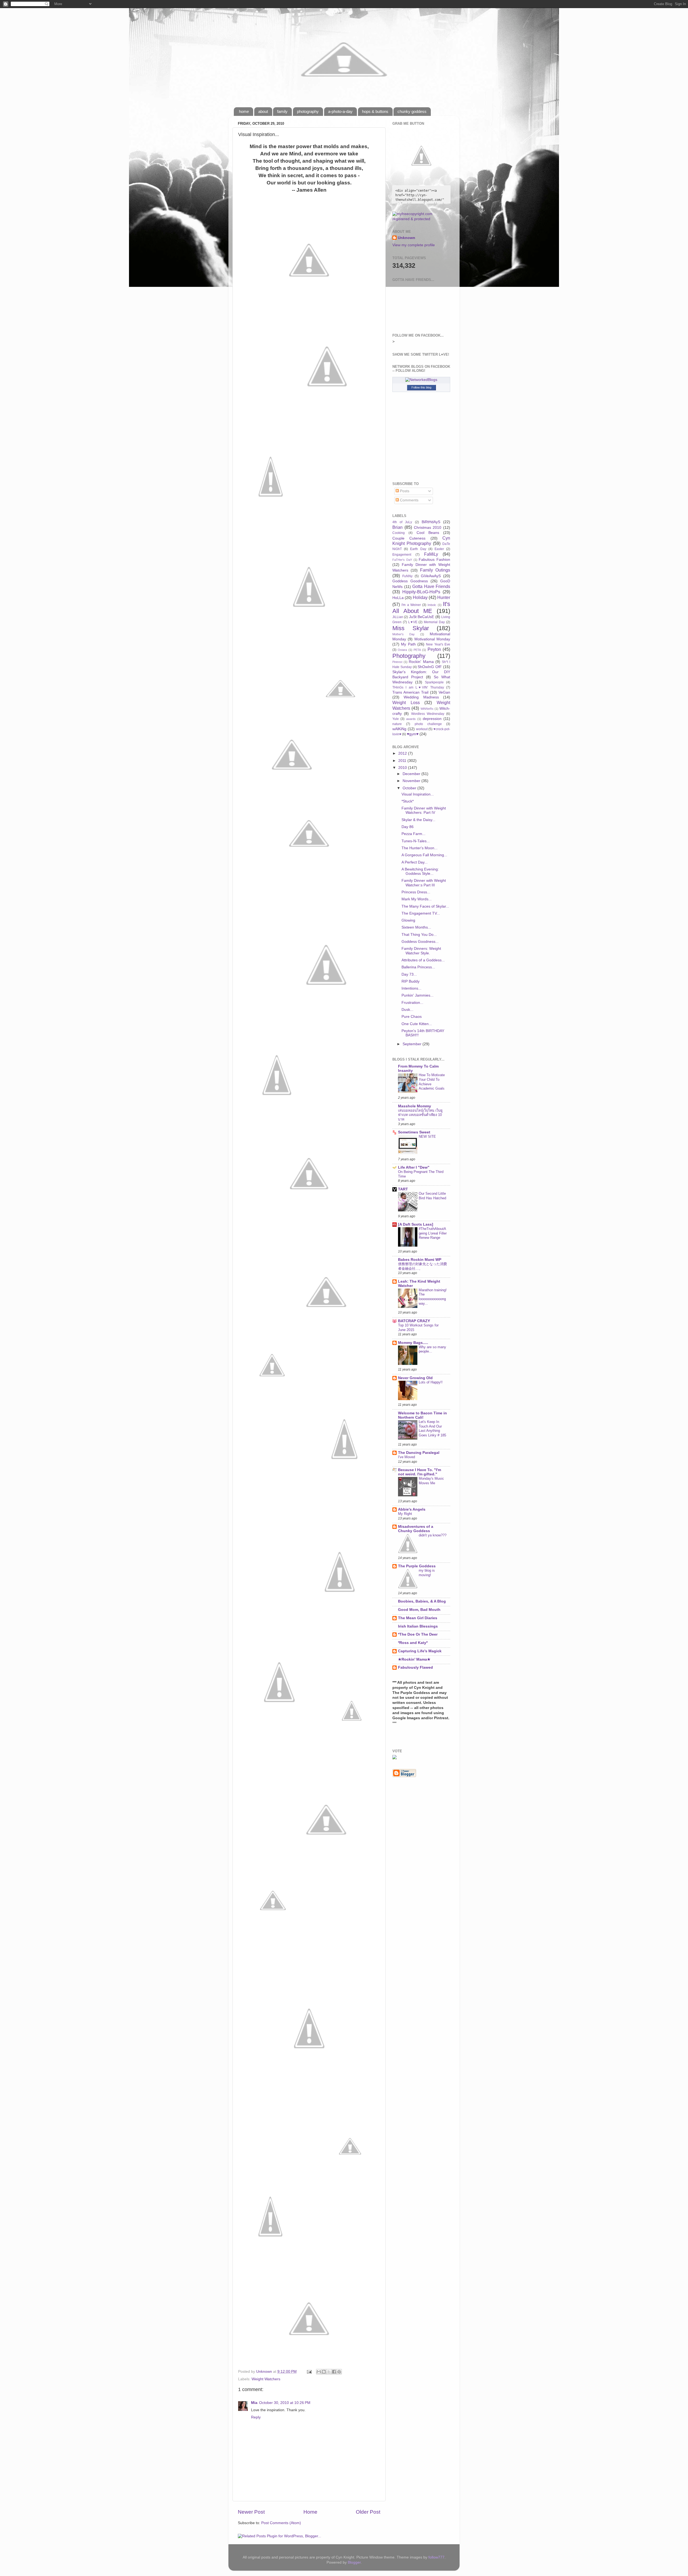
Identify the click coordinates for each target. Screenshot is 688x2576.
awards (411, 719)
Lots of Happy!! (431, 1382)
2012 (403, 753)
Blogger (354, 2562)
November (412, 781)
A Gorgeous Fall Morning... (424, 855)
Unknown (406, 238)
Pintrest (397, 662)
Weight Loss (406, 702)
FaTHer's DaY (402, 560)
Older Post (368, 2512)
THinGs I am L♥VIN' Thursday (418, 687)
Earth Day (418, 549)
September (413, 1044)
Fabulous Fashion (434, 560)
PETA (417, 650)
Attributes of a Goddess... (423, 960)
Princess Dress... (416, 892)
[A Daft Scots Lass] (416, 1224)
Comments (409, 500)
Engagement (402, 555)
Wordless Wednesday (428, 714)
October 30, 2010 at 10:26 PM (285, 2403)
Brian (397, 527)
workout (422, 729)
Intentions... (411, 988)
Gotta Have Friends (431, 586)
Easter (439, 549)
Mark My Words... (417, 899)
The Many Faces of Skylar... (425, 906)
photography (308, 111)
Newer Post (251, 2512)
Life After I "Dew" (414, 1167)
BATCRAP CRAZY (414, 1321)
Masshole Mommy (415, 1106)
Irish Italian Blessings (418, 1626)
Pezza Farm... (413, 834)
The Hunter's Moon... (420, 848)
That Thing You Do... (419, 935)
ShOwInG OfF (430, 667)
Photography (409, 656)
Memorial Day (434, 622)
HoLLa (398, 598)
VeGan (444, 692)
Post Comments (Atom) (281, 2523)
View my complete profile (414, 245)
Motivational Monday (432, 639)
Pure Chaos (412, 1017)
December (412, 774)
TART (403, 1189)
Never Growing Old (415, 1378)
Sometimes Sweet (414, 1132)
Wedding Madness (421, 697)
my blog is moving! (427, 1573)
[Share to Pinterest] (339, 2372)
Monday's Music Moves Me (431, 1481)
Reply (256, 2417)
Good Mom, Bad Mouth (419, 1610)
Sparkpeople (434, 682)
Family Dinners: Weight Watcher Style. (421, 951)
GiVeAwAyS (431, 576)
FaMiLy (431, 554)
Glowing (408, 920)
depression (432, 719)
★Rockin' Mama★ (414, 1659)
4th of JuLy (402, 522)
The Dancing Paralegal (419, 1453)
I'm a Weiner (411, 605)
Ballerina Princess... (418, 967)
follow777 (436, 2557)
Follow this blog (421, 387)
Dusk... (407, 1010)
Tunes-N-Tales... (416, 841)
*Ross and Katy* (413, 1643)
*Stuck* (408, 801)
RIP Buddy (411, 981)
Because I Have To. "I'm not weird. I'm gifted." (420, 1472)
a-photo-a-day (340, 111)
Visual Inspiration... (418, 794)
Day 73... (409, 974)
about (263, 111)
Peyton (434, 649)
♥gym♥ (413, 734)
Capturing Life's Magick (420, 1651)
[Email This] (319, 2372)
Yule (396, 719)
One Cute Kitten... (417, 1024)
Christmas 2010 (428, 528)
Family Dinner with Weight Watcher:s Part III (424, 883)
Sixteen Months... (416, 927)
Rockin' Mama (421, 662)
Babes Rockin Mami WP (420, 1260)
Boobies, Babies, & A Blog (422, 1601)
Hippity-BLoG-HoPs (421, 592)
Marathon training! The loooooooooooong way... (433, 1297)
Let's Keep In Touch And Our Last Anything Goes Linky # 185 (432, 1428)
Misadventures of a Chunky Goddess (416, 1529)
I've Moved (406, 1457)
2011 (403, 761)
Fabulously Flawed (415, 1667)
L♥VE (413, 622)
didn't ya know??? (433, 1535)
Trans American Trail (410, 692)
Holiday (420, 597)
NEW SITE (427, 1137)
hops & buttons (375, 111)
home (244, 111)
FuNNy (407, 576)
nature (397, 724)
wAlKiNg (399, 729)
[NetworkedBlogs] (421, 380)
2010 (403, 768)
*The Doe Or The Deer (418, 1634)
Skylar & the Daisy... (418, 820)
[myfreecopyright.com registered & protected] (421, 219)
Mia (254, 2403)
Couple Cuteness (409, 538)
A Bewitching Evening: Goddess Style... (420, 871)
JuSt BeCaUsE (422, 617)
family (282, 111)
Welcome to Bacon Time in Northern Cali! (422, 1415)
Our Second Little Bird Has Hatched (432, 1196)
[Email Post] (309, 2372)
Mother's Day (404, 634)
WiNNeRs (427, 709)
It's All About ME (421, 607)
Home (310, 2512)
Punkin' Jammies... (418, 995)
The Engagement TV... (421, 913)
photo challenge (428, 724)
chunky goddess (412, 111)
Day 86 (408, 827)
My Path (408, 644)
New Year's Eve (438, 644)
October (410, 788)
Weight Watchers (266, 2379)
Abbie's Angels (412, 1509)
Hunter (444, 597)
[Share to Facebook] (334, 2372)
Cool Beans (428, 533)
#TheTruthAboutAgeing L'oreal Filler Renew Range (433, 1233)
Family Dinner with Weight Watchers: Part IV (424, 810)
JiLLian (398, 617)
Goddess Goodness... (420, 942)
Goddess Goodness (410, 581)
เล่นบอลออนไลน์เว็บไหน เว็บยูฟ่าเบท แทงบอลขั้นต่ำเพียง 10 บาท (420, 1115)
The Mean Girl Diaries (418, 1618)
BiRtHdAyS (431, 522)
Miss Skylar (411, 628)
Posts (404, 491)
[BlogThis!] (324, 2372)
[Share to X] (329, 2372)
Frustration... (412, 1003)
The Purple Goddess (417, 1566)
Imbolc (432, 605)
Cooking (399, 533)
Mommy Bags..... (413, 1343)
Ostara (402, 650)
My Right (405, 1514)
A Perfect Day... (415, 862)
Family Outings (435, 570)
